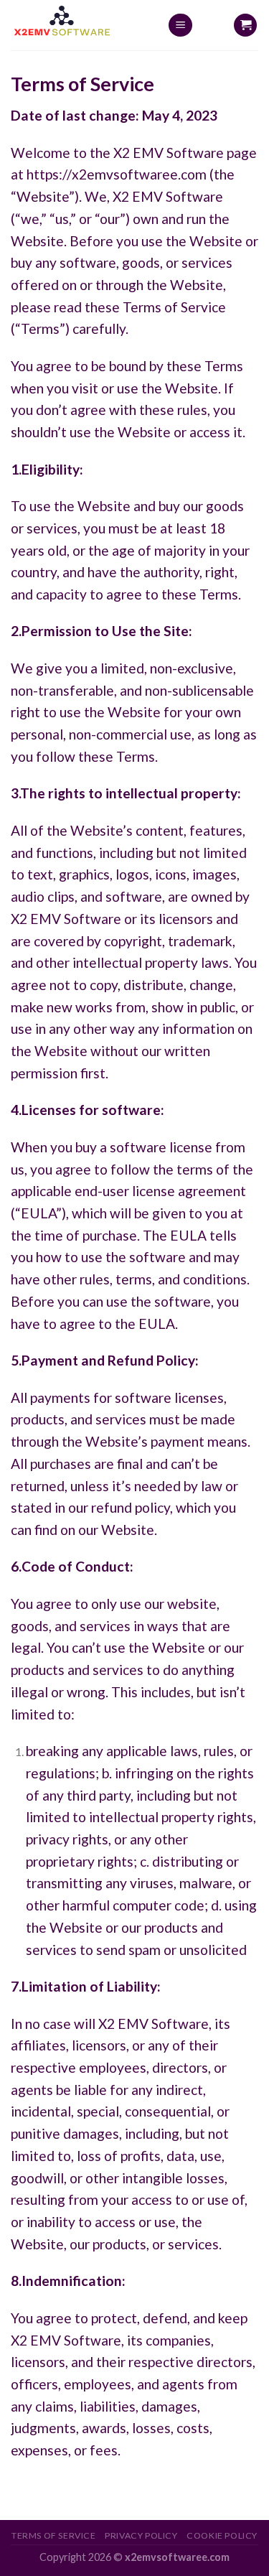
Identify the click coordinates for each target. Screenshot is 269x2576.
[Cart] (245, 25)
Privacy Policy (141, 2535)
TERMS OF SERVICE (54, 2535)
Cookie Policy (222, 2535)
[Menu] (180, 25)
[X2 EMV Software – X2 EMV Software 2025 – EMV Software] (78, 25)
